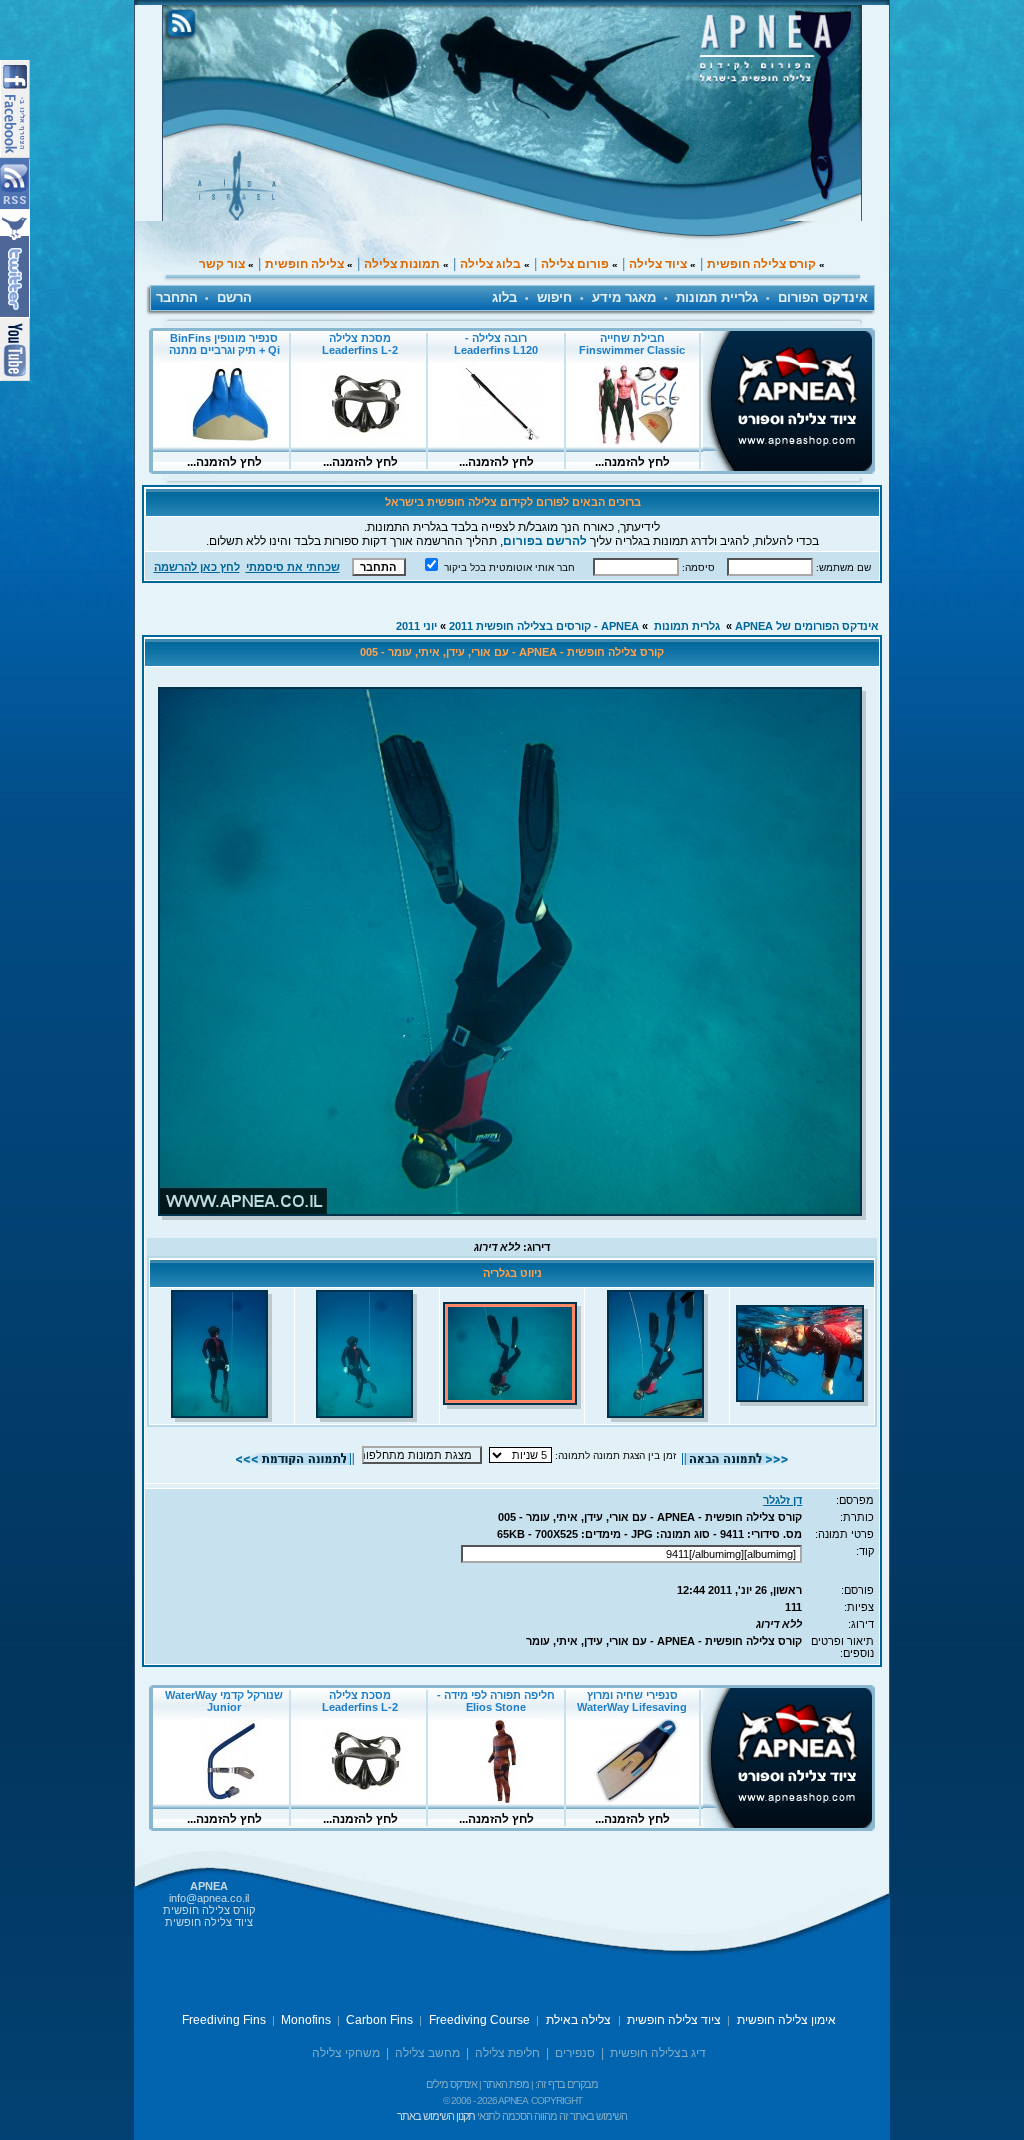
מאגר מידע (624, 297)
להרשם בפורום (545, 541)
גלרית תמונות (687, 626)
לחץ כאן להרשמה (197, 567)
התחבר (177, 297)
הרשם (234, 297)
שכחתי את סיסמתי (293, 567)
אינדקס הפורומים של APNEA (807, 626)
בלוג (504, 297)
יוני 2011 (416, 626)
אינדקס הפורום (823, 297)
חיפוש (554, 297)
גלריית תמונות (717, 297)
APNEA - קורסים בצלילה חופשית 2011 (544, 626)
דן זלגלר (782, 1500)
